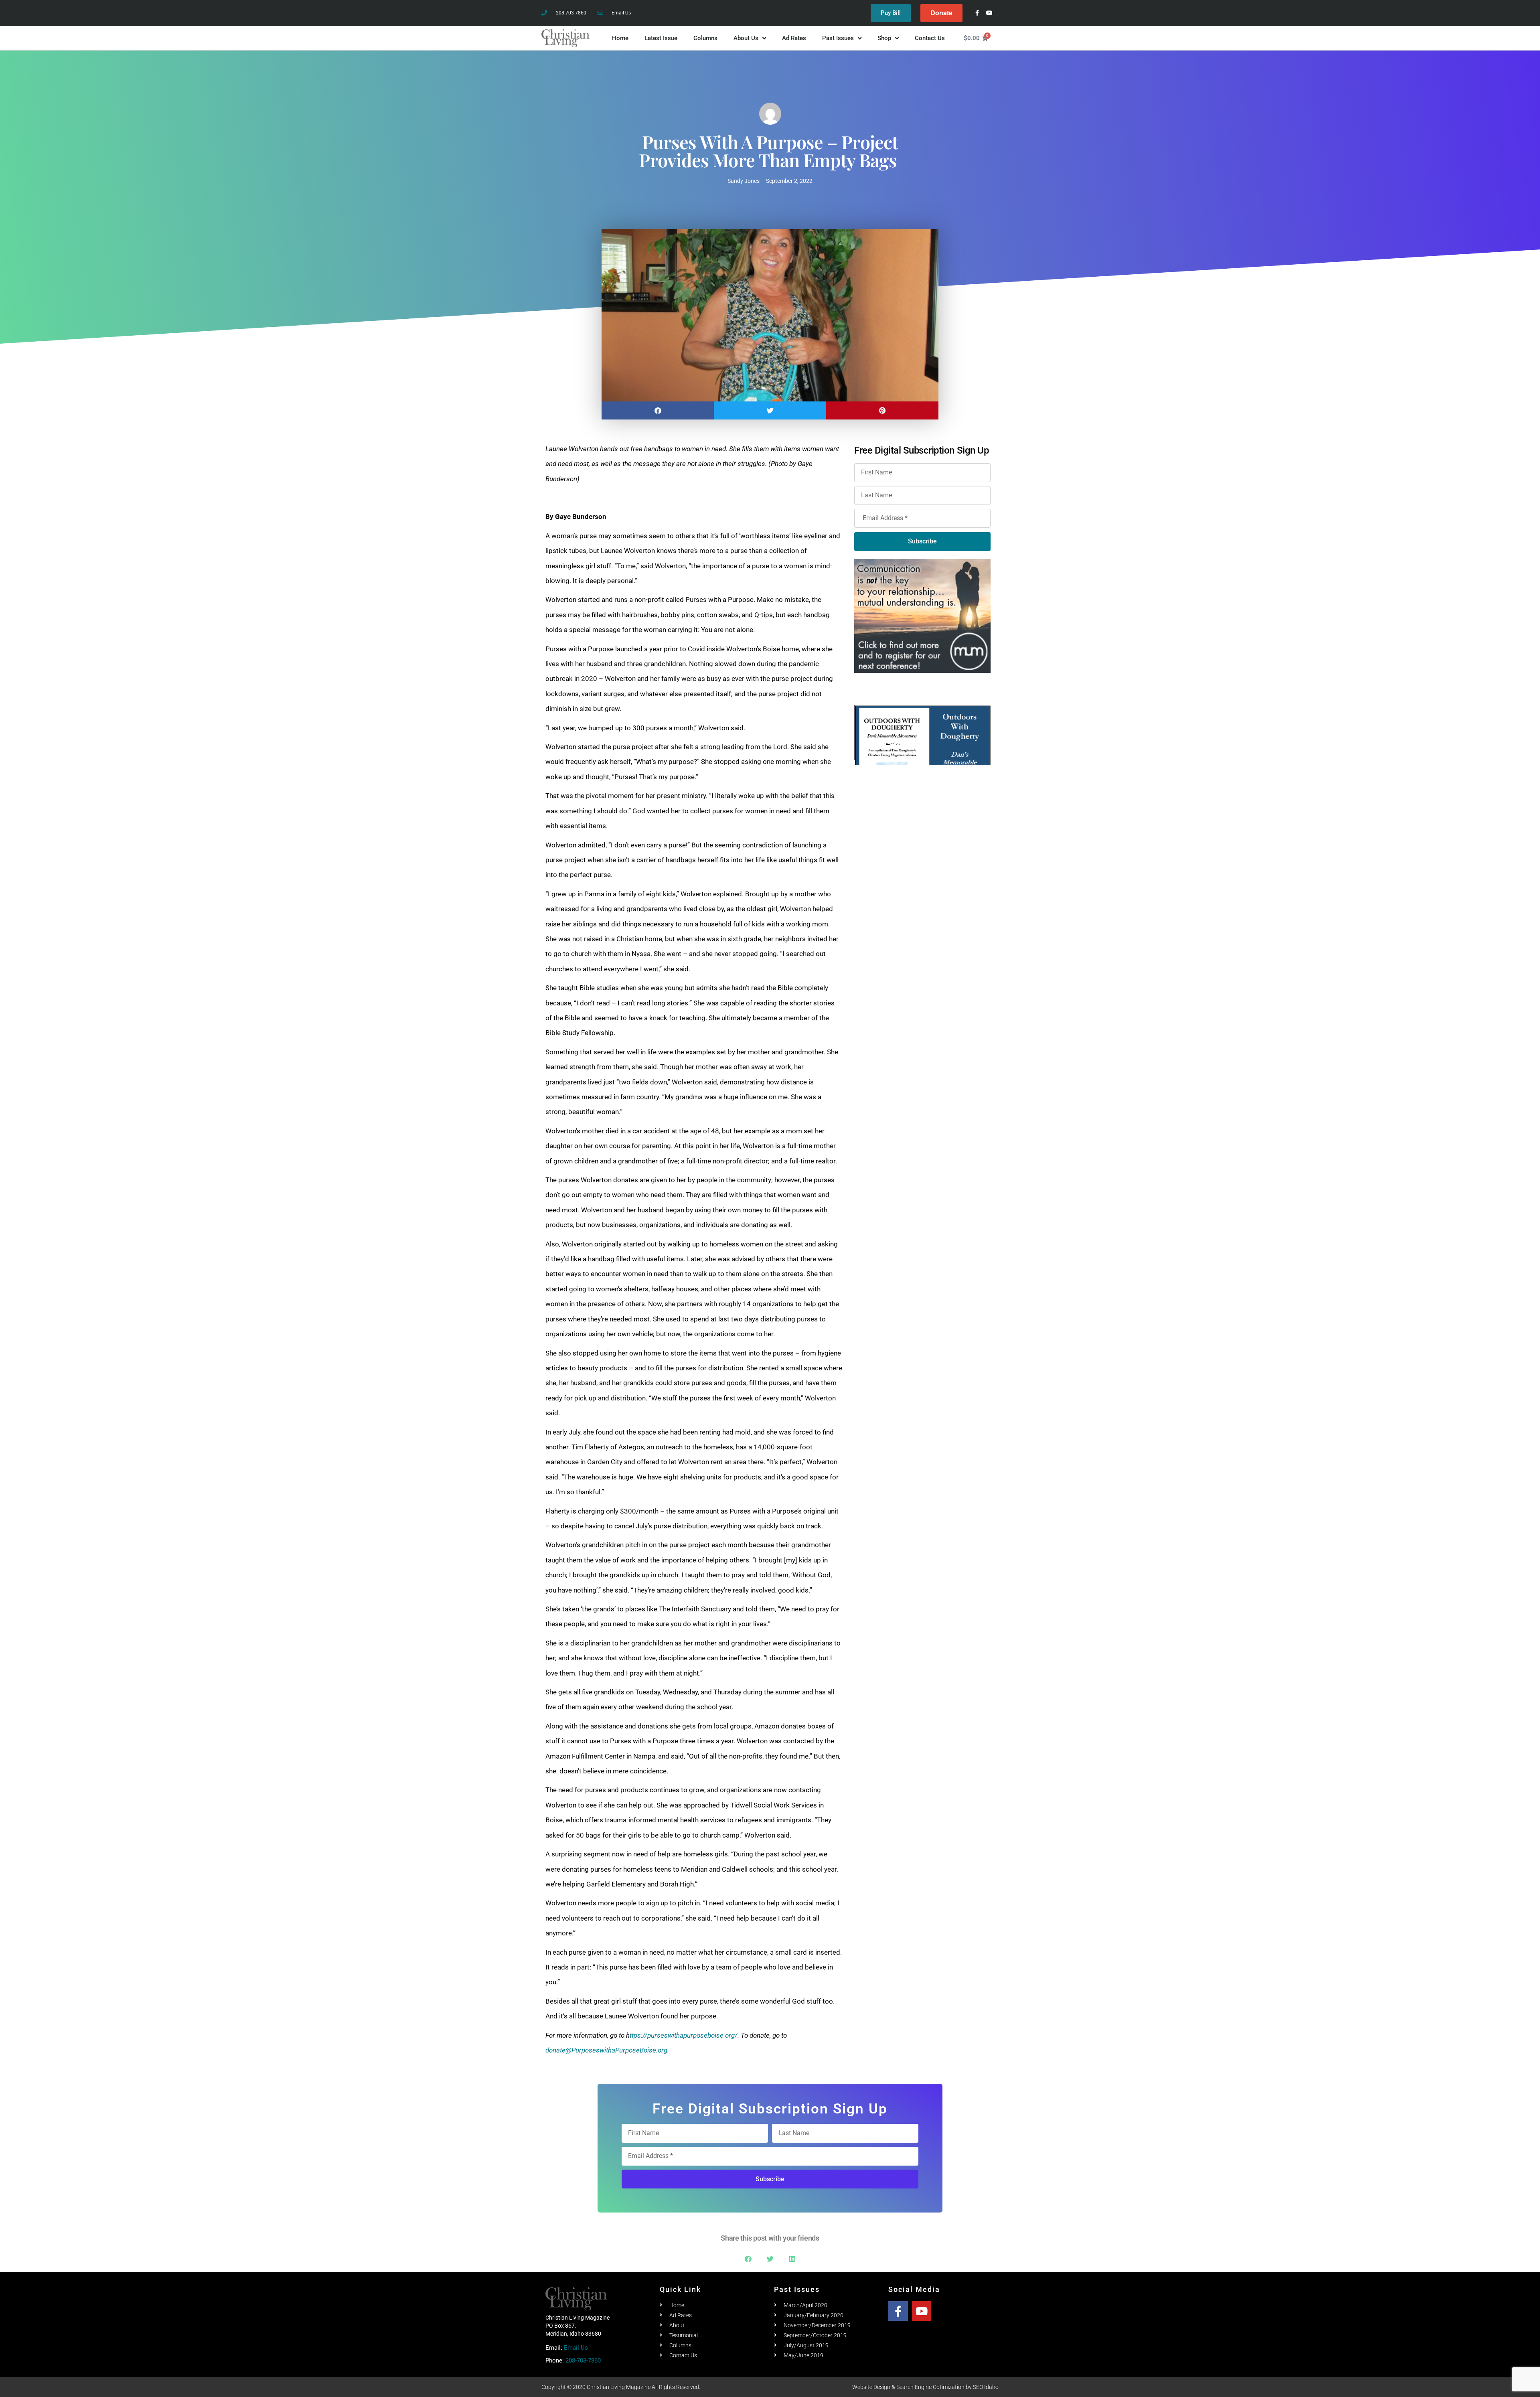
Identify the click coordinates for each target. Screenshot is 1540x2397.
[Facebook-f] (977, 13)
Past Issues (838, 38)
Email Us (576, 2348)
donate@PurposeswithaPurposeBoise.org (606, 2050)
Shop (884, 38)
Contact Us (930, 38)
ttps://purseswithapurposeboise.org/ (684, 2035)
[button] (658, 410)
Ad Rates (794, 38)
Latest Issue (661, 38)
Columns (705, 38)
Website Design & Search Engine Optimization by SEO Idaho (925, 2387)
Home (620, 38)
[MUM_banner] (922, 615)
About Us (746, 38)
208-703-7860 (583, 2361)
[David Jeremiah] (923, 735)
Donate (941, 13)
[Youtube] (990, 13)
